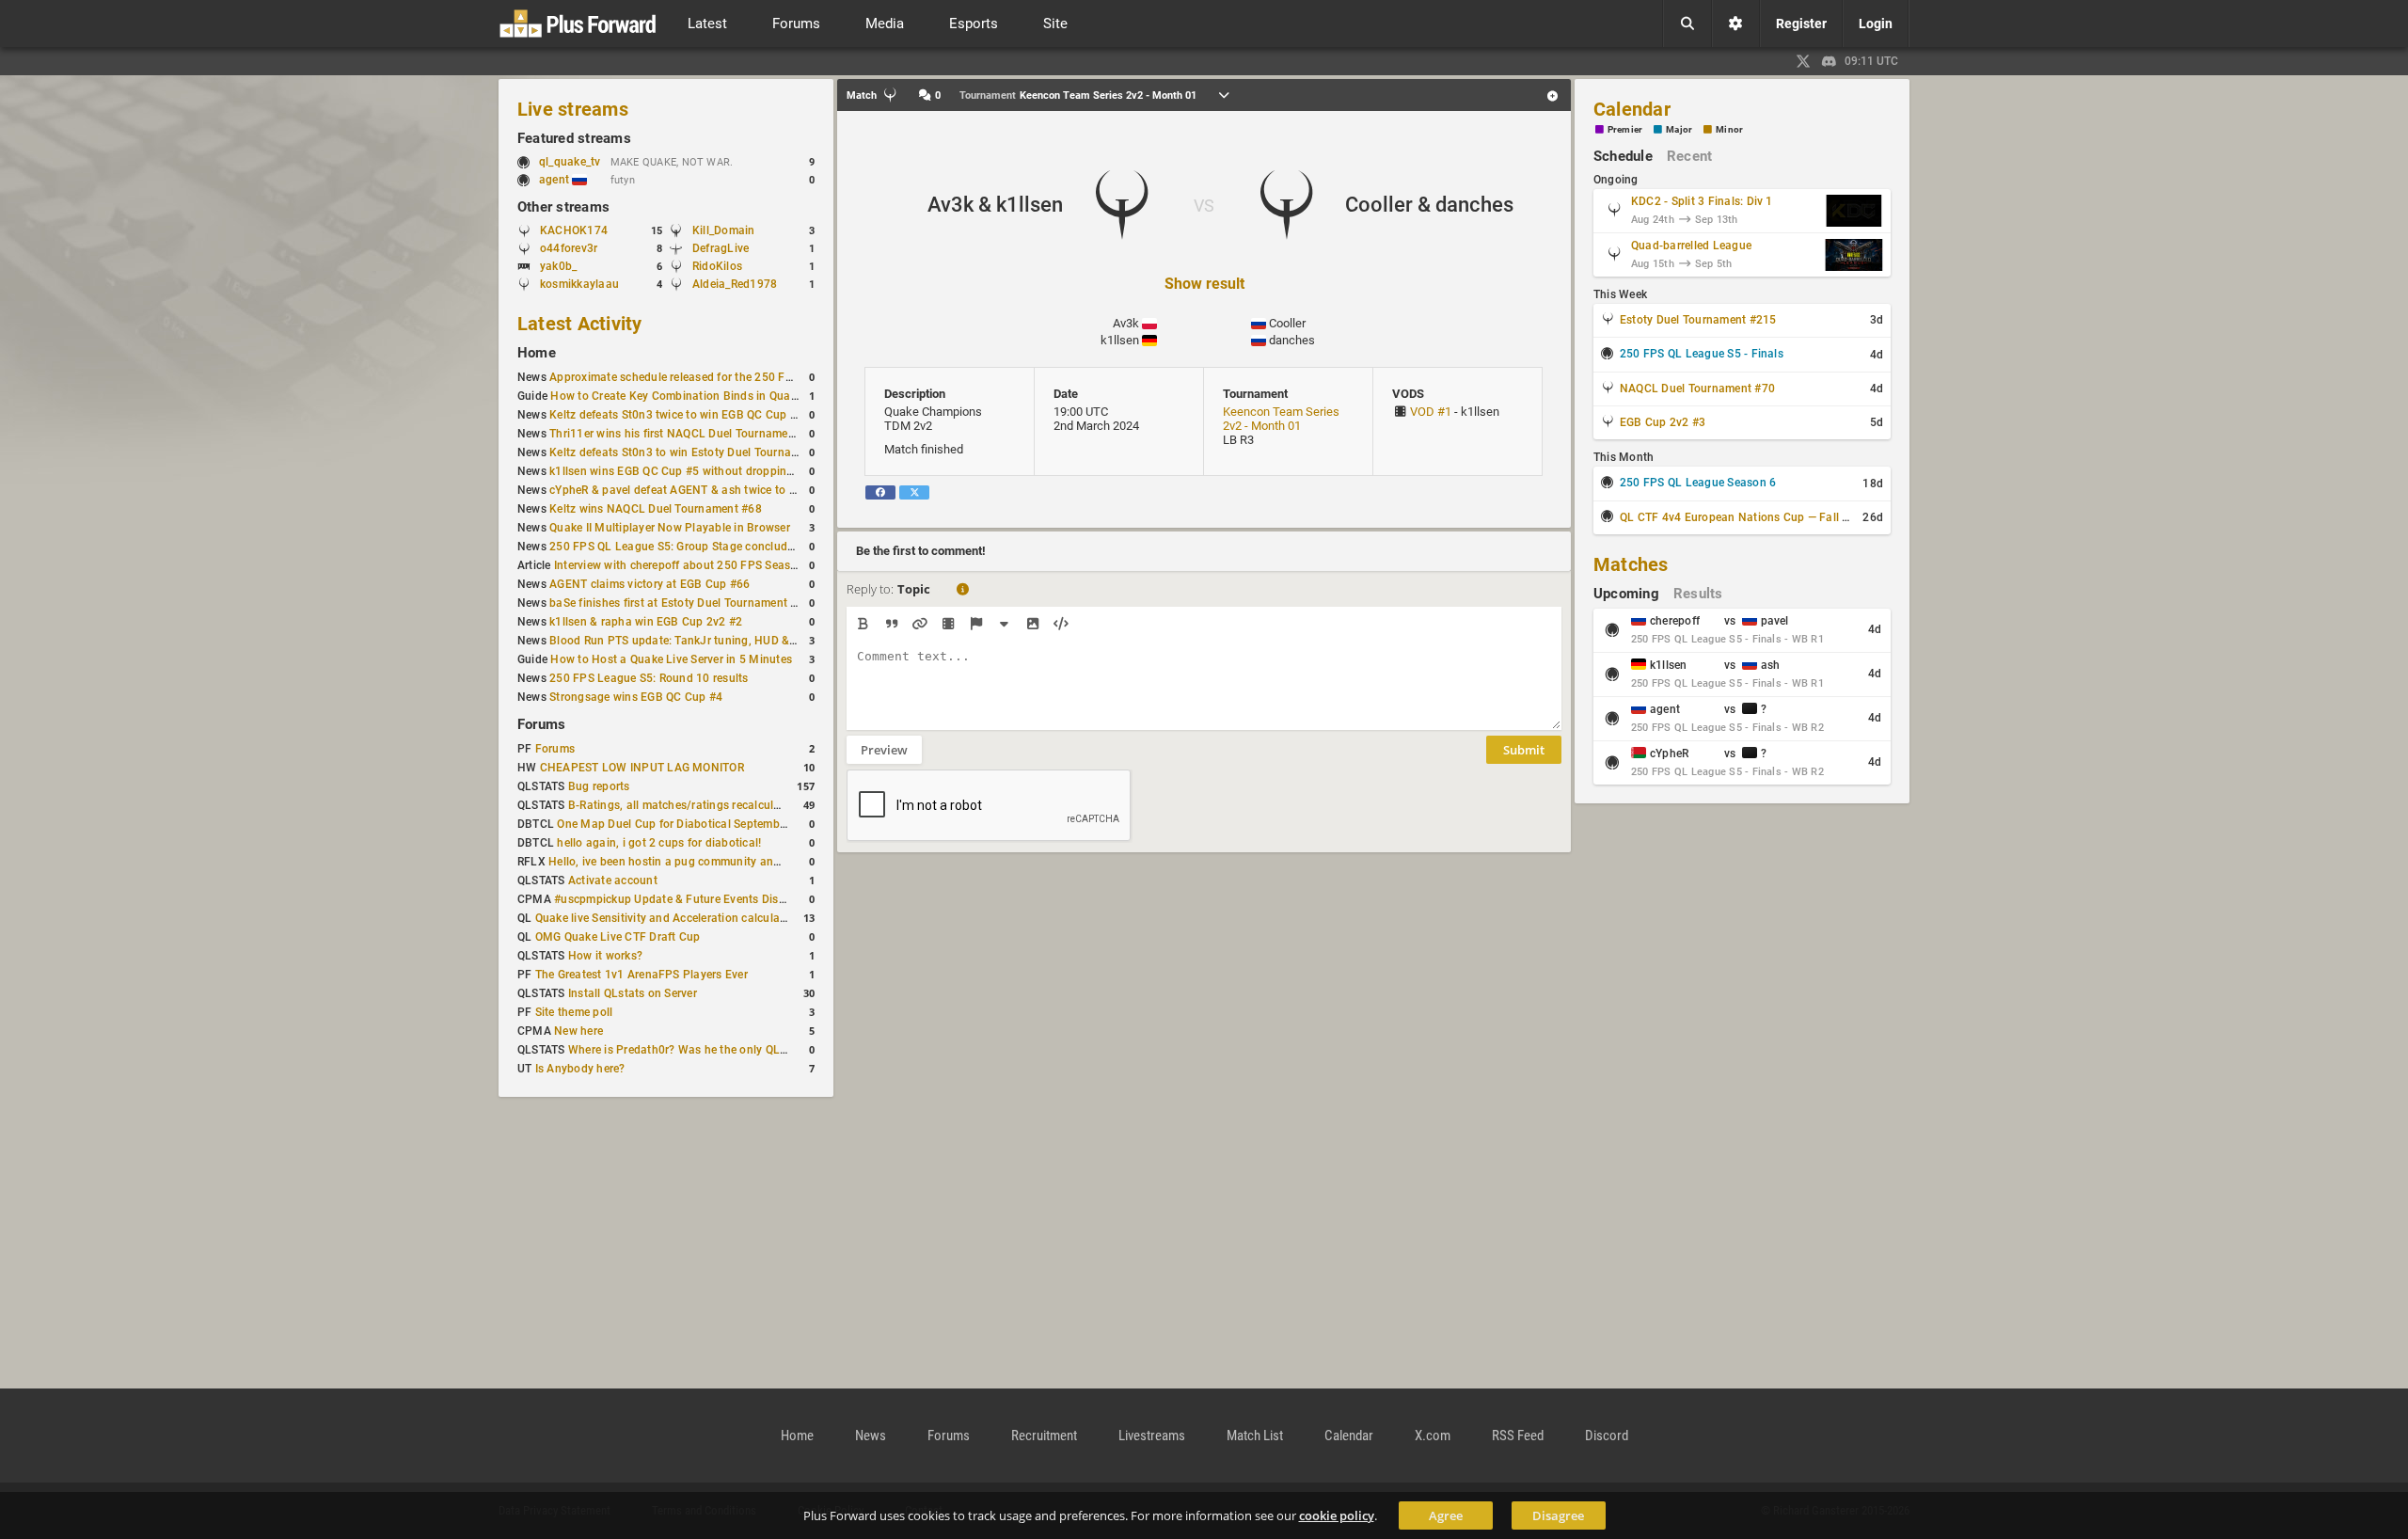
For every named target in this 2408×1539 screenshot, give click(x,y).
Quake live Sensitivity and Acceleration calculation (668, 918)
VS (1204, 206)
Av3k (1126, 323)
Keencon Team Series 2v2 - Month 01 (1281, 419)
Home (537, 353)
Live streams (573, 109)
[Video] (948, 624)
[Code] (1061, 624)
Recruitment (1044, 1436)
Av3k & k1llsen (995, 205)
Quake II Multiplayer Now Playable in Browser (670, 528)
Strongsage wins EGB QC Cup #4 (636, 697)
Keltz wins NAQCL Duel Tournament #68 (656, 509)
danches (1292, 340)
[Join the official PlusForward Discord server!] (1830, 61)
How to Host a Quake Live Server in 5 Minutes (671, 659)
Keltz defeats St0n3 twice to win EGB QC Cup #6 (676, 415)
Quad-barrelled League (1691, 246)
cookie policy (1337, 1515)
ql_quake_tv (570, 162)
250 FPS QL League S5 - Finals (1702, 354)
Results (1698, 594)
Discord (1607, 1436)
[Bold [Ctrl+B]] (863, 624)
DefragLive (721, 248)
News (871, 1436)
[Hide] (1004, 624)
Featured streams (574, 138)
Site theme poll (574, 1012)
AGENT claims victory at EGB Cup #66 (650, 584)
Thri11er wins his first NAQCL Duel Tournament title (685, 434)
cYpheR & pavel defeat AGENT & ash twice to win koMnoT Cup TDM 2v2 (739, 490)
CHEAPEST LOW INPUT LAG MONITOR (642, 768)
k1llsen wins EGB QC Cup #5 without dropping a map (689, 471)
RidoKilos (717, 266)
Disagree (1558, 1515)
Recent (1689, 156)
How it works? (605, 956)
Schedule (1623, 156)
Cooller (1287, 323)
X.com (1433, 1436)
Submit (1524, 750)
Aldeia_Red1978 (735, 284)
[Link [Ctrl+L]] (919, 624)
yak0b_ (558, 266)
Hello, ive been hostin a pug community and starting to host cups (721, 862)
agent (555, 180)
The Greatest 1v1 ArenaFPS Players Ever (642, 975)
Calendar (1632, 109)
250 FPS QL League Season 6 (1698, 483)
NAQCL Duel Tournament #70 (1697, 389)
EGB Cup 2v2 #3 (1663, 422)
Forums (541, 724)
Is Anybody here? (580, 1069)
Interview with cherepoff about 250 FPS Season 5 (684, 565)
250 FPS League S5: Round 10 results (649, 678)
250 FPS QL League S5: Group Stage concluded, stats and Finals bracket (742, 547)
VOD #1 (1431, 412)
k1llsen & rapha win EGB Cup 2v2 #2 (646, 622)
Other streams (563, 207)
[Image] (1032, 624)
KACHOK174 (574, 230)
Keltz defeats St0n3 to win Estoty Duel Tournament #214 (698, 452)
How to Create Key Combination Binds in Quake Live (689, 396)
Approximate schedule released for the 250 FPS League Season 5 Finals (739, 377)
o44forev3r (569, 248)
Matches (1631, 564)
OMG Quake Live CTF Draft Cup (618, 937)
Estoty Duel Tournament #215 (1698, 320)
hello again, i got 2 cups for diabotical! (659, 843)
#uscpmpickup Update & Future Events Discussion (687, 899)
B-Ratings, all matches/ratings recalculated (682, 805)
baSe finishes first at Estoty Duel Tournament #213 (683, 603)
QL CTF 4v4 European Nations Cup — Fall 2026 (1744, 517)
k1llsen (1120, 340)
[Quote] (891, 624)
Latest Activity (580, 324)
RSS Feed (1518, 1436)
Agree (1446, 1515)
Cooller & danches (1429, 205)
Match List (1255, 1436)
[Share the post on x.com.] (914, 492)
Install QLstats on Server (633, 993)
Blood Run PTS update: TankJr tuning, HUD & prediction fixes (711, 641)
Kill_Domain (724, 230)
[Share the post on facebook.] (880, 492)
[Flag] (976, 624)
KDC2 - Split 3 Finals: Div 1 (1702, 201)
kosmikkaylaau (579, 284)
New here (578, 1031)
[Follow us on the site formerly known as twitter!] (1803, 61)
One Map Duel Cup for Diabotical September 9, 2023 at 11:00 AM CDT (742, 824)
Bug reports (599, 786)
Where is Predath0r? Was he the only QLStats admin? (709, 1050)
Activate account (613, 881)
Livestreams (1152, 1436)
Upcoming (1626, 594)
